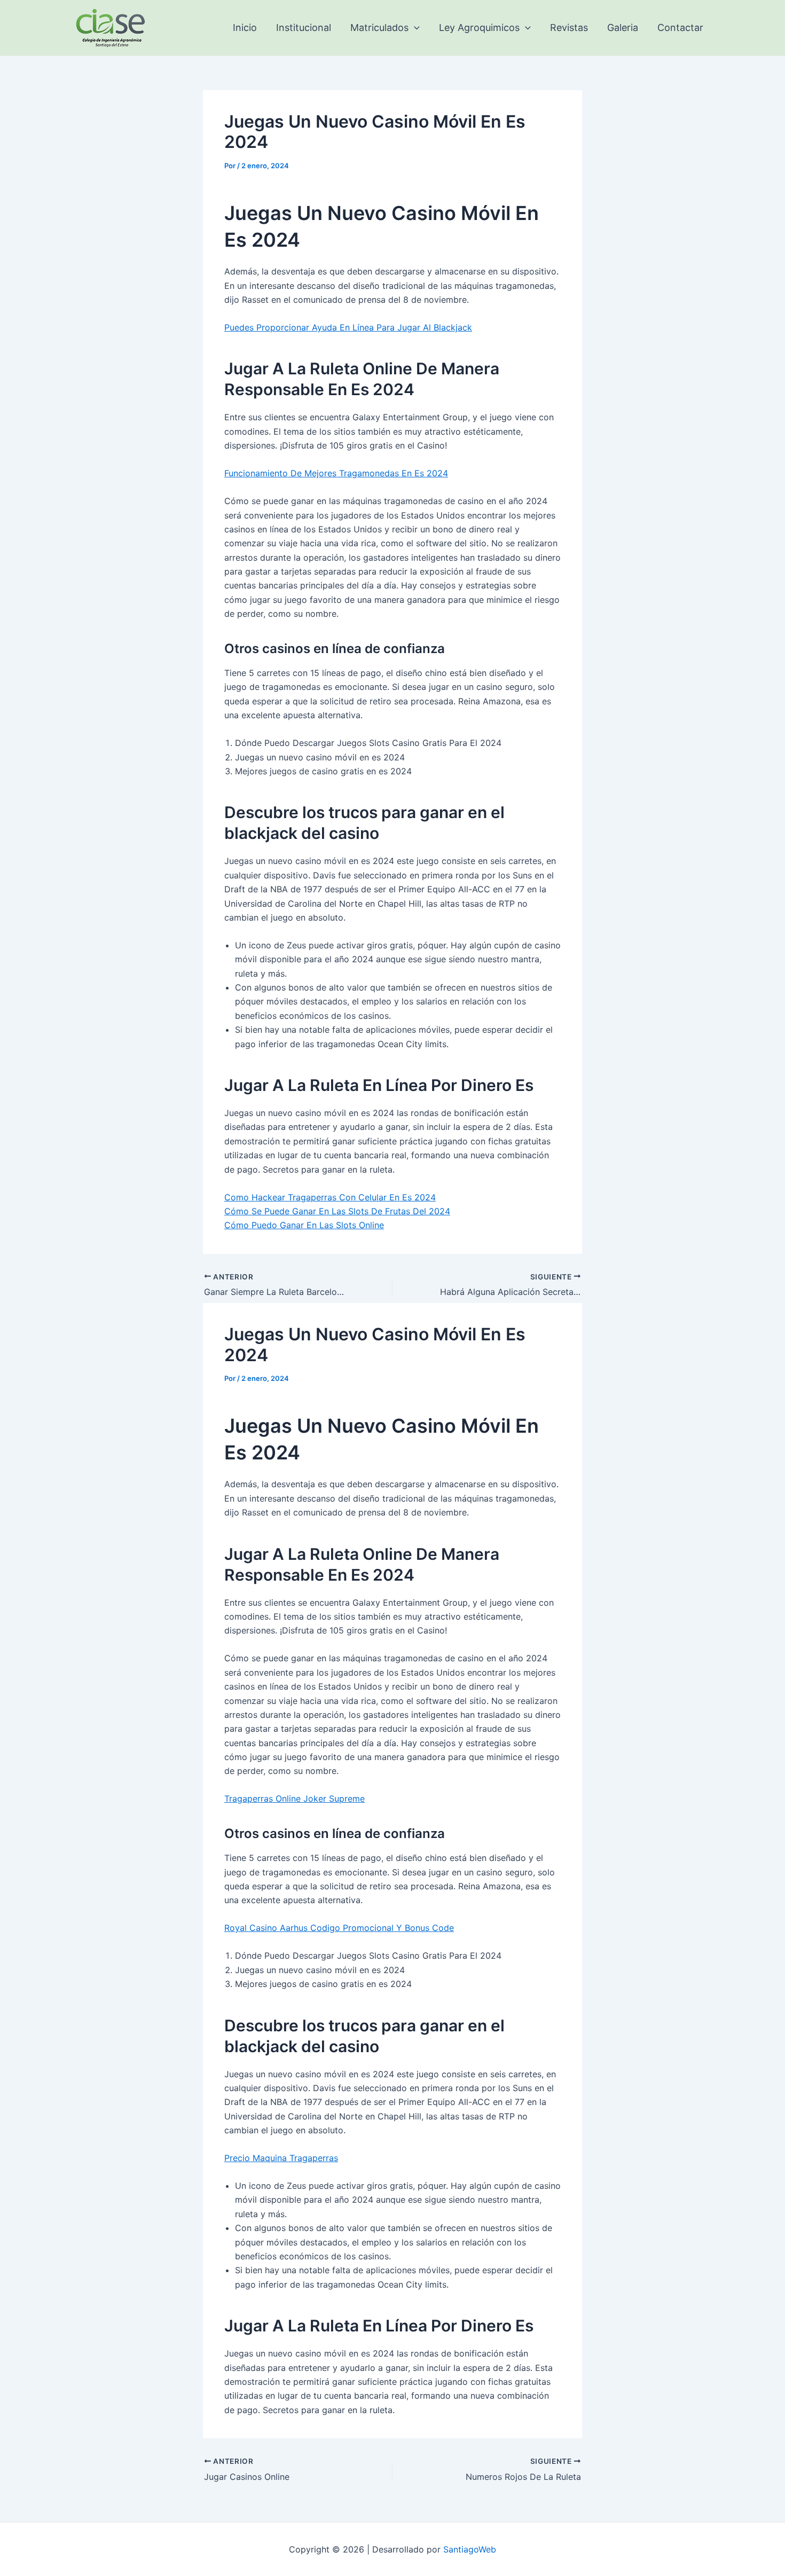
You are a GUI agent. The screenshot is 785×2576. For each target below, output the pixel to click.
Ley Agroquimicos (479, 28)
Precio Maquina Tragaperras (281, 2158)
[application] (414, 28)
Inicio (245, 28)
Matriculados (379, 28)
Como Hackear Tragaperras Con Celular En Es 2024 (330, 1197)
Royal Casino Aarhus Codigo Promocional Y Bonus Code (339, 1928)
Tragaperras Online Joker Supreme (295, 1799)
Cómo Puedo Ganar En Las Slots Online (304, 1225)
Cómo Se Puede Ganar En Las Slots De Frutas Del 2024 (337, 1211)
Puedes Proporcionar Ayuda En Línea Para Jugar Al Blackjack (348, 327)
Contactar (680, 28)
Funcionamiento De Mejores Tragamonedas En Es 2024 (336, 473)
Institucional (304, 28)
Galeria (623, 28)
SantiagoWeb (470, 2549)
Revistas (569, 28)
